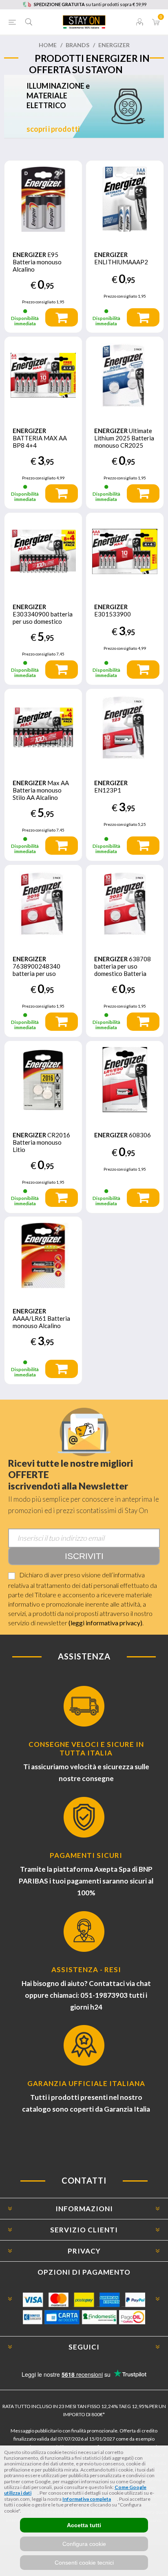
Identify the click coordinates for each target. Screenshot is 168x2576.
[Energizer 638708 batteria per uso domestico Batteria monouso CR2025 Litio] (125, 904)
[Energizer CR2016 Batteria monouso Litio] (43, 1080)
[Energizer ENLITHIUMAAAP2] (125, 199)
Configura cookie (84, 2544)
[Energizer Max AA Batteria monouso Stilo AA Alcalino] (43, 727)
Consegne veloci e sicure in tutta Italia (86, 1749)
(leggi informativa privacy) (105, 1623)
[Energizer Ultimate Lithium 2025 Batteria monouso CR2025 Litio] (125, 375)
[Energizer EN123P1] (125, 727)
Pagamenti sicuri (86, 1855)
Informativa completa (87, 2499)
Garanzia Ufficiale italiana (86, 2083)
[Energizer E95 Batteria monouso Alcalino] (43, 199)
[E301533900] (125, 551)
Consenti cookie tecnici (84, 2563)
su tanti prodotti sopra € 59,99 (90, 4)
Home (48, 45)
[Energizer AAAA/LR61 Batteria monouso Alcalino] (43, 1255)
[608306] (125, 1080)
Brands (77, 45)
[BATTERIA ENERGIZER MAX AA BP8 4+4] (43, 375)
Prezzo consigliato (39, 302)
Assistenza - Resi (86, 1970)
